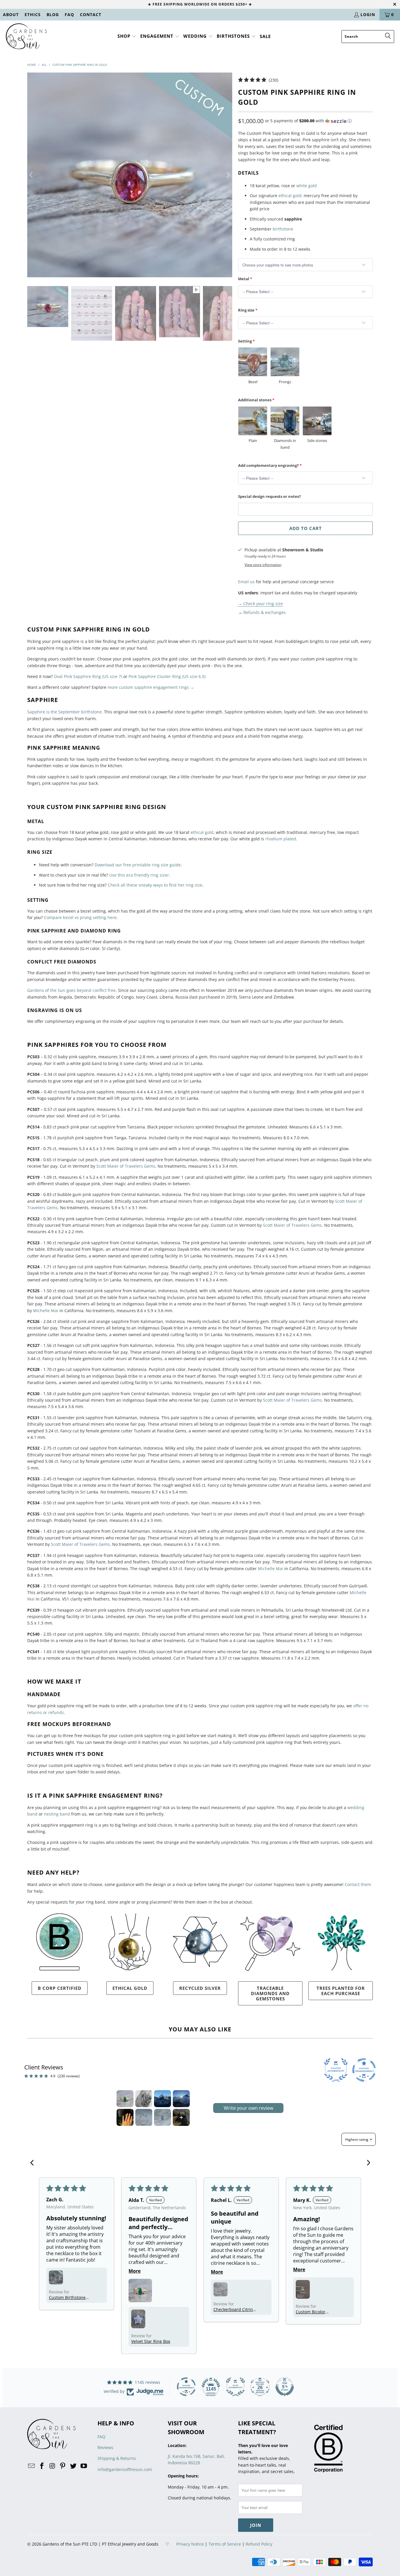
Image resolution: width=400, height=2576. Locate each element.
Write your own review (248, 2108)
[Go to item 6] (144, 2117)
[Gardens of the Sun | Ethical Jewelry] (26, 37)
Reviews (105, 2447)
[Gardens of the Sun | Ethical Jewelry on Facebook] (42, 2466)
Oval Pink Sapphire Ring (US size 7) (88, 676)
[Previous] (32, 175)
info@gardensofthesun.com (125, 2469)
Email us (246, 582)
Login (368, 14)
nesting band (57, 1814)
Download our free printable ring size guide (138, 865)
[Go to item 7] (163, 2117)
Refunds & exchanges (265, 612)
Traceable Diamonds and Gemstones (270, 1993)
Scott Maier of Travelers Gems (126, 1166)
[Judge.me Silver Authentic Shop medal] (235, 2387)
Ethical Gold (130, 1988)
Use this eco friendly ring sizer (139, 875)
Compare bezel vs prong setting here (80, 917)
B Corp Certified (60, 1988)
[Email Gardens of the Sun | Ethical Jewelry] (32, 2466)
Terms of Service (225, 2544)
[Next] (228, 175)
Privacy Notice (190, 2544)
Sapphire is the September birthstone (64, 712)
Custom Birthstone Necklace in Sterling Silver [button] (68, 2297)
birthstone (283, 229)
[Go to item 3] (163, 2099)
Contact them (358, 1884)
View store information (263, 565)
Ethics (33, 14)
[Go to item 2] (144, 2099)
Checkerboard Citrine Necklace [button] (234, 2309)
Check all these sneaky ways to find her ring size (155, 885)
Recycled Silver (200, 1988)
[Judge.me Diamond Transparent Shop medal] (186, 2387)
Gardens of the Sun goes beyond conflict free (71, 990)
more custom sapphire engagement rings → (151, 687)
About (11, 14)
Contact (91, 14)
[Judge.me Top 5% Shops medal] (285, 2387)
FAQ (69, 14)
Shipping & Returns (117, 2458)
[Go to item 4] (181, 2099)
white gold (307, 186)
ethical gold (290, 196)
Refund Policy (259, 2544)
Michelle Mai (46, 1311)
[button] (127, 36)
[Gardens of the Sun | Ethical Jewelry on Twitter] (73, 2466)
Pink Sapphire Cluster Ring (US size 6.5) (167, 676)
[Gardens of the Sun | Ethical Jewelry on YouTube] (84, 2466)
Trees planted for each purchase (341, 1991)
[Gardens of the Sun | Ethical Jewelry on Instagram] (52, 2466)
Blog (53, 14)
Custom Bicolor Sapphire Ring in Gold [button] (317, 2312)
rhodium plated (281, 839)
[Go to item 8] (181, 2117)
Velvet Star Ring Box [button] (151, 2341)
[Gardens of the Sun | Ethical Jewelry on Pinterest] (63, 2466)
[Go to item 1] (125, 2099)
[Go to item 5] (125, 2117)
